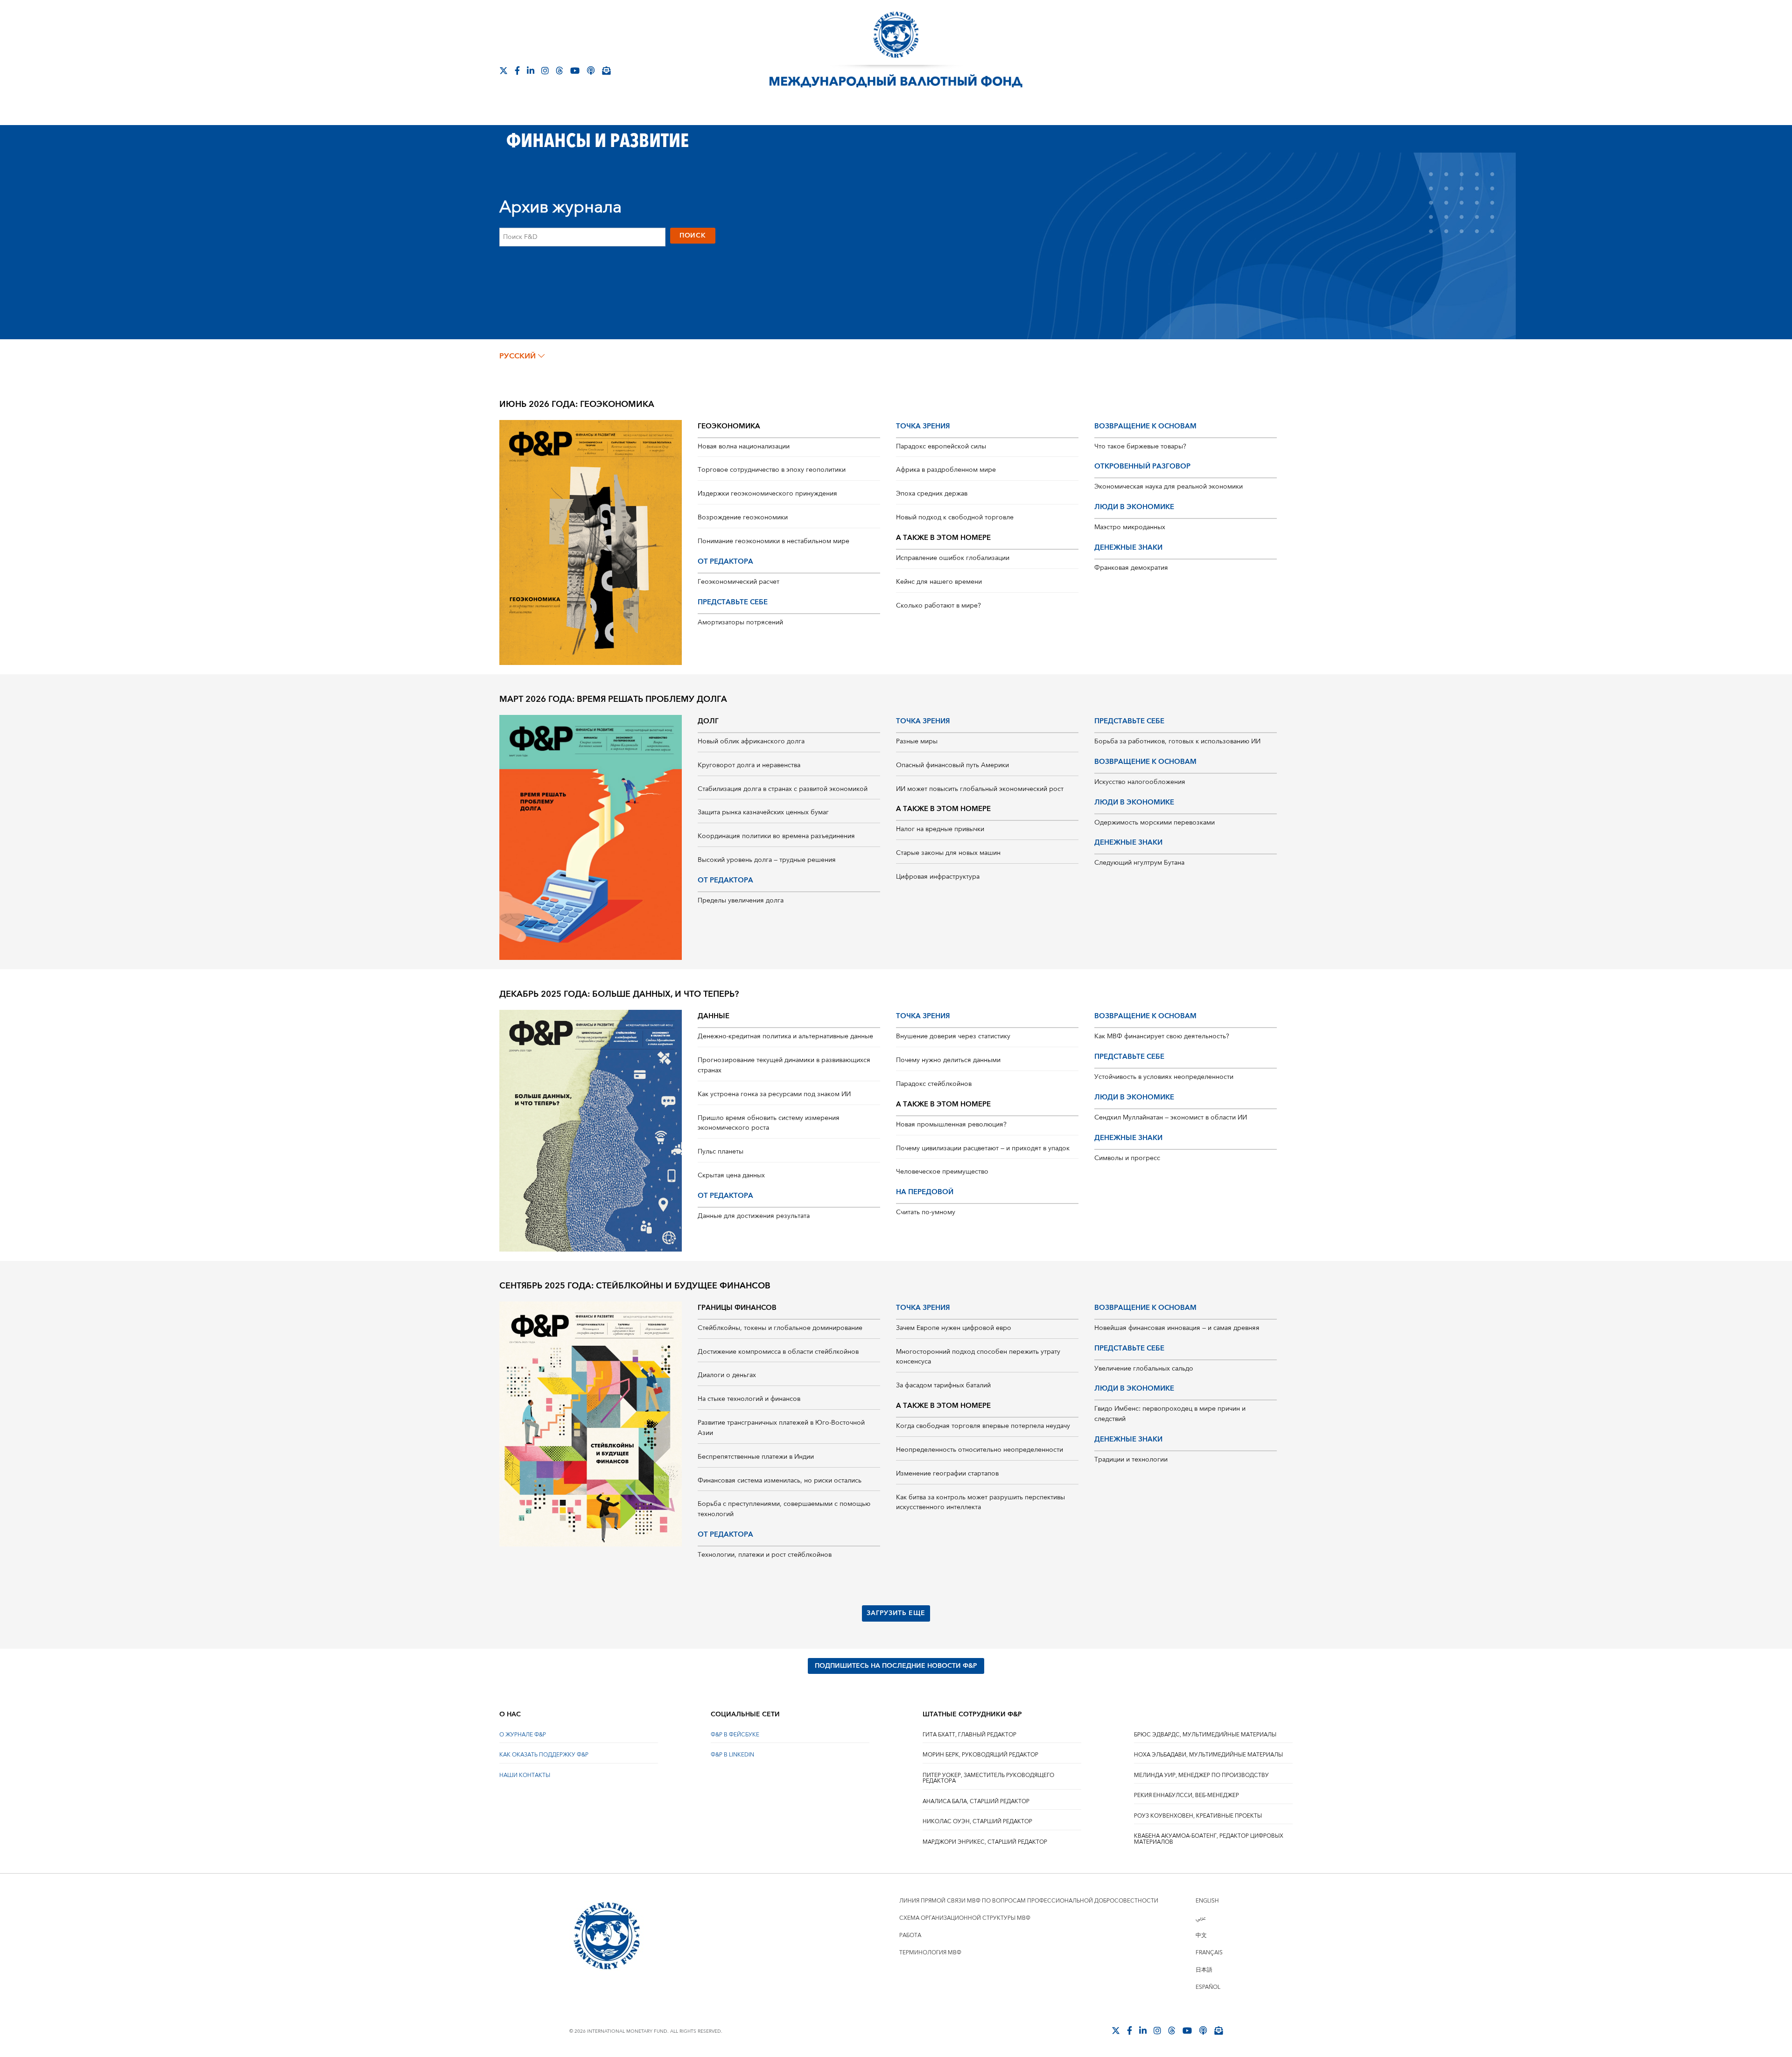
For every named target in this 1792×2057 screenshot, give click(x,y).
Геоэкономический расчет (738, 582)
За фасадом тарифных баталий (943, 1385)
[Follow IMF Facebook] (517, 70)
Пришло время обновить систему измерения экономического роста (769, 1123)
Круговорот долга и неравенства (749, 765)
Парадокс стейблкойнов (934, 1084)
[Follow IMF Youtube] (575, 70)
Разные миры (917, 742)
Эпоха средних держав (932, 494)
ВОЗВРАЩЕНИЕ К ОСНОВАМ (1145, 426)
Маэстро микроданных (1130, 527)
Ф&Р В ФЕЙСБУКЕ (735, 1735)
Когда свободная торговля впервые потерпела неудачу (983, 1426)
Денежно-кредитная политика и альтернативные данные (785, 1036)
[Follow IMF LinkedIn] (531, 70)
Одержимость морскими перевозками (1155, 823)
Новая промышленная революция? (951, 1125)
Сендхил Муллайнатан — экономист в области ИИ (1171, 1118)
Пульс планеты (721, 1152)
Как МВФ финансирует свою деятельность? (1162, 1036)
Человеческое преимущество (942, 1172)
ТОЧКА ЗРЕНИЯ (923, 426)
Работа (910, 1935)
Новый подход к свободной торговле (955, 518)
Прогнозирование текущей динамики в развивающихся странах (784, 1065)
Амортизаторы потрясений (740, 623)
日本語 (1204, 1970)
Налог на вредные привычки (940, 829)
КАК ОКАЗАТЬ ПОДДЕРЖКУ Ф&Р (544, 1755)
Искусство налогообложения (1140, 782)
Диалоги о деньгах (727, 1375)
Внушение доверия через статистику (953, 1036)
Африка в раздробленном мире (946, 470)
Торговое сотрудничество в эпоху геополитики (772, 470)
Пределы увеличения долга (741, 901)
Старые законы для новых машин (948, 853)
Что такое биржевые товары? (1140, 447)
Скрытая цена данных (731, 1175)
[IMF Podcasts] (591, 70)
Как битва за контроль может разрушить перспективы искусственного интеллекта (980, 1503)
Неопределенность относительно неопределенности (980, 1450)
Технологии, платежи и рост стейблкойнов (765, 1555)
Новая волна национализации (744, 447)
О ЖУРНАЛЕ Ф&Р (523, 1735)
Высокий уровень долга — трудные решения (767, 860)
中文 (1201, 1935)
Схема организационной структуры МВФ (965, 1918)
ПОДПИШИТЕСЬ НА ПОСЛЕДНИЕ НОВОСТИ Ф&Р (896, 1666)
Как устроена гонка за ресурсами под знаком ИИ (774, 1094)
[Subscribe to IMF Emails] (606, 70)
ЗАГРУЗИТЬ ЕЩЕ (896, 1613)
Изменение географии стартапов (947, 1474)
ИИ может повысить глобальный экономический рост (980, 789)
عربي (1201, 1918)
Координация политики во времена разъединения (776, 836)
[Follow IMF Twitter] (504, 70)
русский (518, 356)
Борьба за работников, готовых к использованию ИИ (1177, 742)
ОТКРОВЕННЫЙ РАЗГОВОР (1142, 466)
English (1207, 1901)
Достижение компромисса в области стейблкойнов (778, 1352)
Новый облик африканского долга (751, 742)
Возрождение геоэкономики (743, 518)
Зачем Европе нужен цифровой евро (954, 1328)
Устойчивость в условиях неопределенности (1164, 1077)
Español (1208, 1987)
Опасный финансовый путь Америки (952, 765)
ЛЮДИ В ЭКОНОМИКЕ (1134, 507)
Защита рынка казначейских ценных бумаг (763, 812)
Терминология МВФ (930, 1953)
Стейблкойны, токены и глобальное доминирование (780, 1328)
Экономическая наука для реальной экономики (1169, 487)
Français (1209, 1953)
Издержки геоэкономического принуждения (767, 494)
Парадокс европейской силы (941, 447)
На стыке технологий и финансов (749, 1399)
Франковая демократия (1131, 568)
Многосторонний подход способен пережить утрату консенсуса (978, 1357)
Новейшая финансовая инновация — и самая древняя (1177, 1328)
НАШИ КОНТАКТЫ (525, 1775)
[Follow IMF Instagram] (545, 70)
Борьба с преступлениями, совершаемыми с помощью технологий (784, 1509)
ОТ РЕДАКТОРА (725, 562)
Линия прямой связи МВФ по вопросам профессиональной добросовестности (1029, 1901)
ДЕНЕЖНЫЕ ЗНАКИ (1128, 548)
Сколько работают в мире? (938, 606)
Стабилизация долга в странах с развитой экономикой (783, 789)
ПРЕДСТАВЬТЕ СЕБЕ (733, 602)
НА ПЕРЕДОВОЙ (925, 1192)
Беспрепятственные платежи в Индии (756, 1457)
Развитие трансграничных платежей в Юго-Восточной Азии (781, 1428)
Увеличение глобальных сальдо (1144, 1369)
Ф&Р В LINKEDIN (732, 1755)
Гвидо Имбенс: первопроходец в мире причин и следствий (1170, 1414)
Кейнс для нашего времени (939, 582)
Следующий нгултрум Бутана (1139, 863)
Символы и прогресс (1127, 1158)
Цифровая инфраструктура (938, 877)
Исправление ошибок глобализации (953, 558)
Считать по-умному (926, 1212)
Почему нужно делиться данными (948, 1060)
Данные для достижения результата (754, 1216)
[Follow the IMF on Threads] (560, 70)
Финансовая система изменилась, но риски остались (780, 1481)
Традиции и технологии (1131, 1460)
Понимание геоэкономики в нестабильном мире (773, 541)
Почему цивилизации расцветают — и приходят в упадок (983, 1148)
